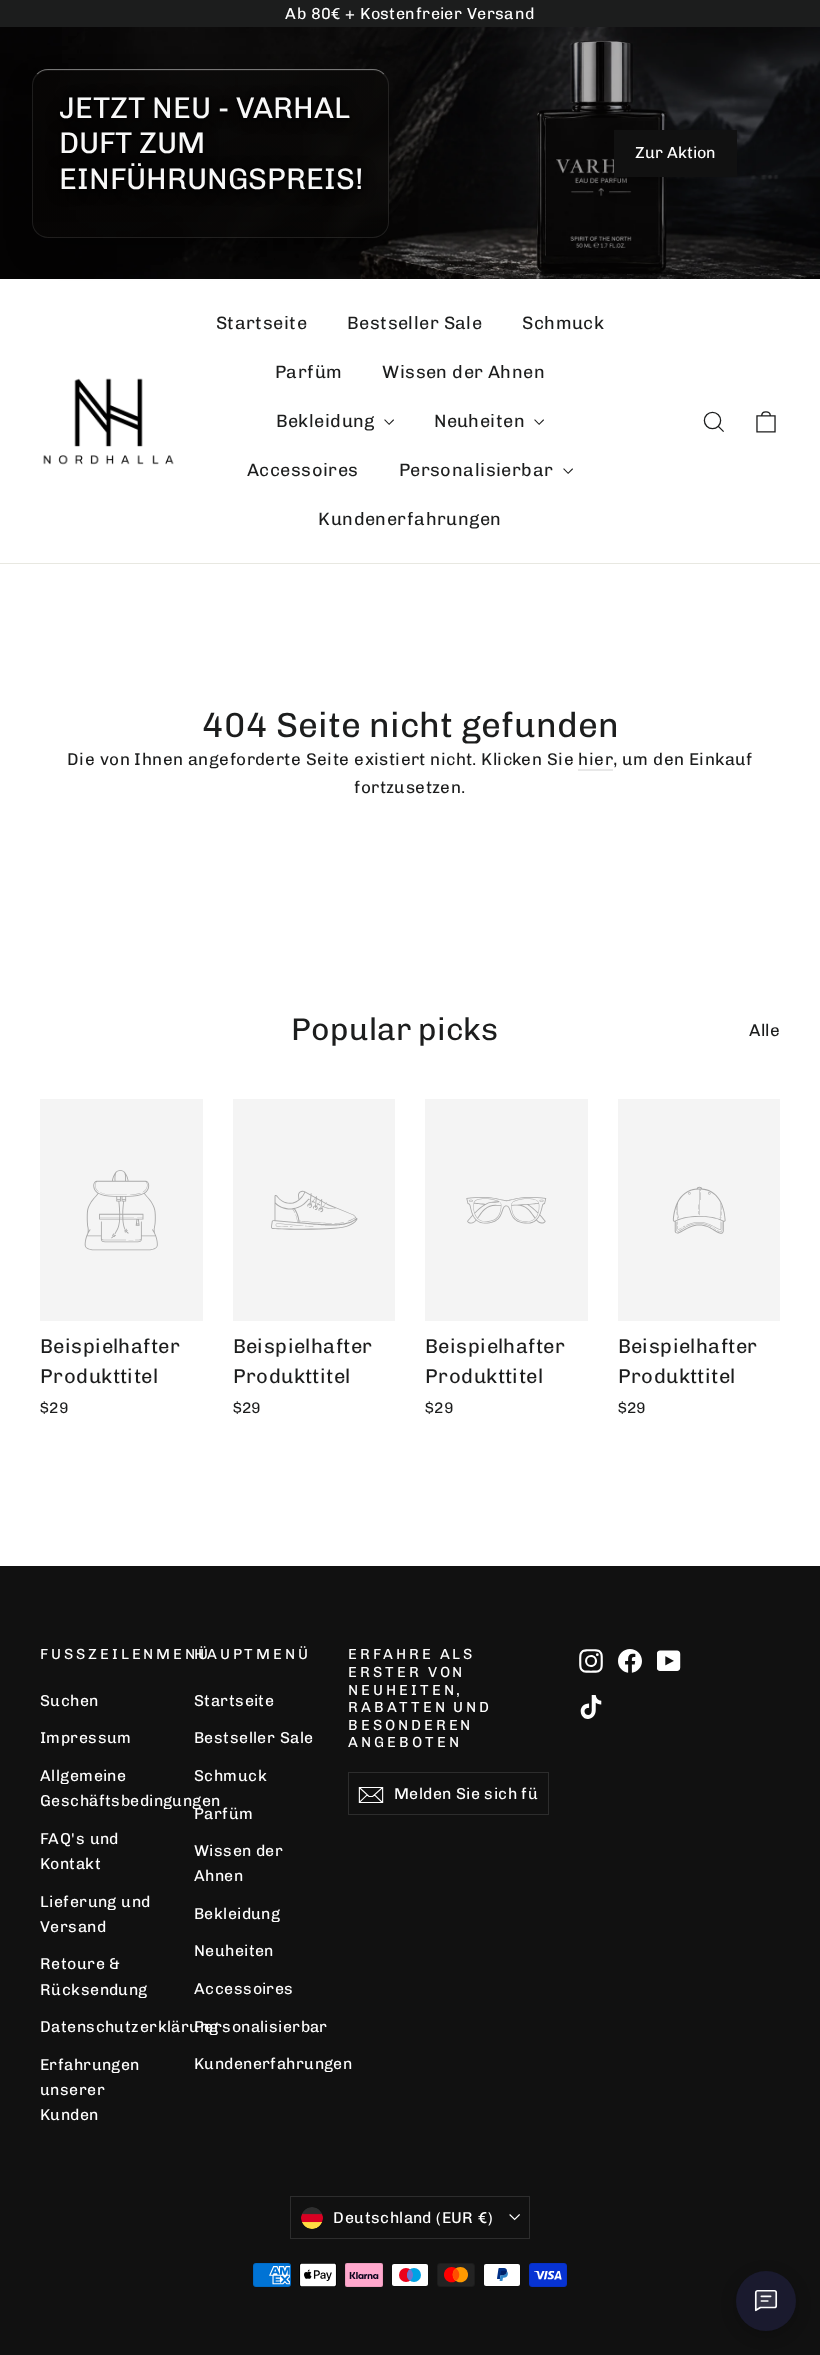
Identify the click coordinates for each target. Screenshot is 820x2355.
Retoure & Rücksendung (94, 1976)
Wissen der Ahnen (463, 372)
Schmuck (563, 323)
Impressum (86, 1737)
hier (595, 759)
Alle (764, 1030)
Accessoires (303, 470)
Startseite (261, 323)
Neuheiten (481, 421)
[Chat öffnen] (766, 2301)
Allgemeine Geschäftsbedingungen (102, 1788)
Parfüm (309, 372)
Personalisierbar (478, 470)
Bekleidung (328, 421)
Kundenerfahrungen (409, 519)
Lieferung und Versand (95, 1914)
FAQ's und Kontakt (79, 1851)
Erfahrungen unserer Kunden (90, 2090)
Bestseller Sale (414, 323)
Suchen (69, 1700)
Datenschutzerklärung (102, 2026)
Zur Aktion (675, 152)
